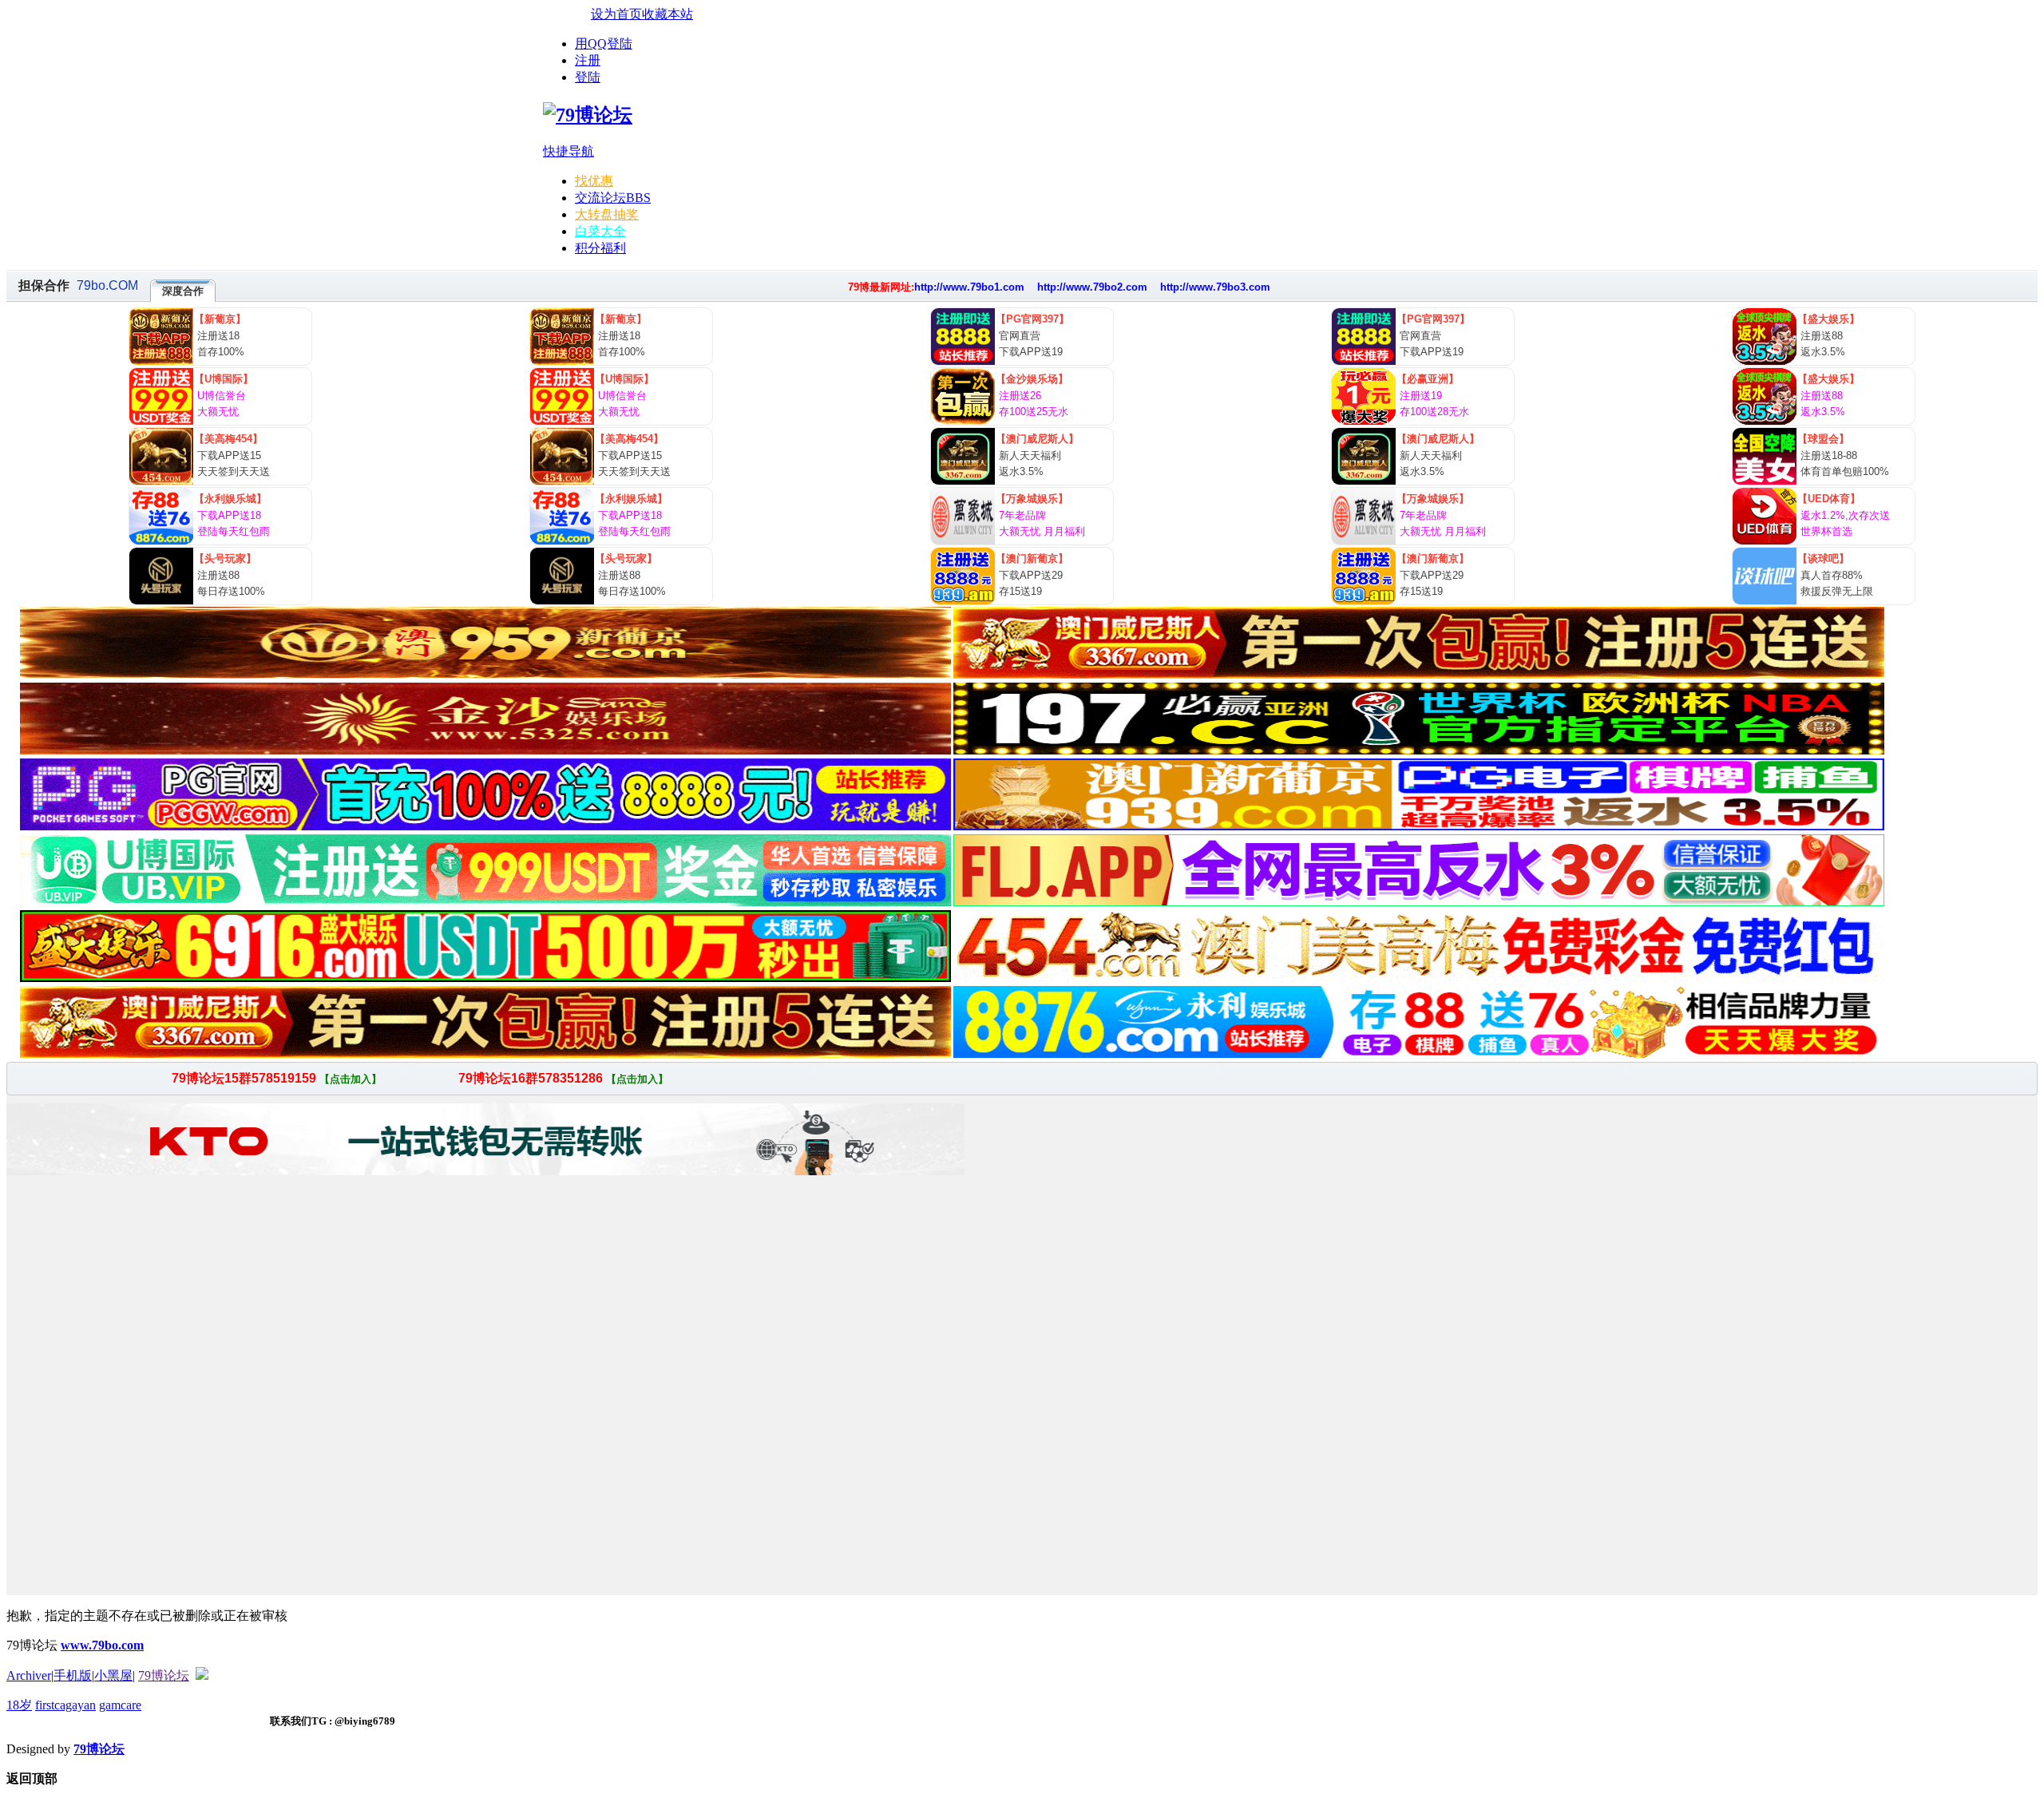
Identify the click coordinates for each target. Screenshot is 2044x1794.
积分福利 (600, 248)
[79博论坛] (588, 115)
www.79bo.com (102, 1645)
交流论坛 (613, 198)
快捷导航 (568, 151)
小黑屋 (113, 1675)
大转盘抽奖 (607, 214)
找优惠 (594, 181)
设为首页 (616, 14)
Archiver (29, 1675)
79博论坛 (164, 1675)
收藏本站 (667, 14)
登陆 (588, 77)
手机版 (73, 1675)
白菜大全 (600, 231)
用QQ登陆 (604, 44)
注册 (588, 60)
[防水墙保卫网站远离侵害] (202, 1675)
